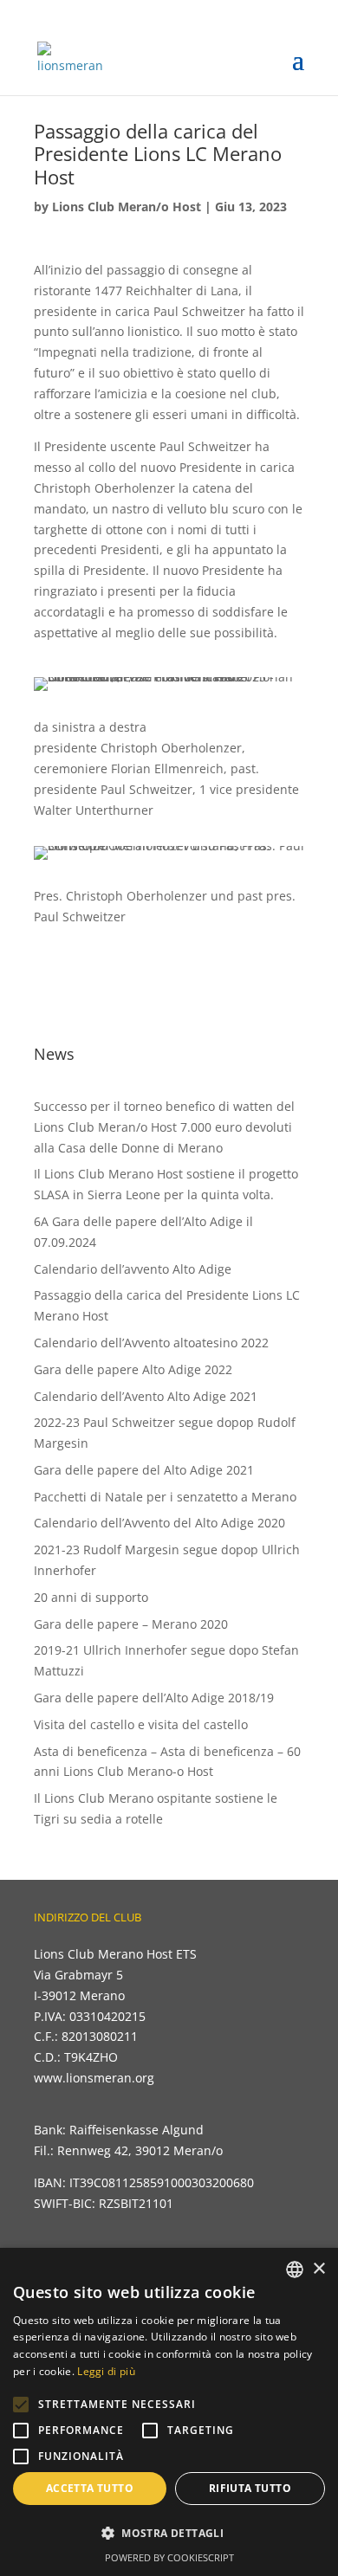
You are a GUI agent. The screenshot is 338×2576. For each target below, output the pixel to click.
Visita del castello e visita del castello (141, 1724)
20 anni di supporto (91, 1597)
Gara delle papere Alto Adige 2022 (133, 1369)
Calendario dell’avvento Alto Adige (133, 1269)
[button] (21, 2405)
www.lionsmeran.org (94, 2078)
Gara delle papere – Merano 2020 (131, 1624)
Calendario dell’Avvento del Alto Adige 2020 (159, 1523)
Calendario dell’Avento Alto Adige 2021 (146, 1396)
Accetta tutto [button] (90, 2488)
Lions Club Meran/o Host (127, 207)
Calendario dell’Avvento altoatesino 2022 (151, 1343)
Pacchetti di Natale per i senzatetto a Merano (165, 1497)
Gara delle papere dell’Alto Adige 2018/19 (154, 1698)
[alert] (169, 2412)
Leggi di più (106, 2371)
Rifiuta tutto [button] (250, 2488)
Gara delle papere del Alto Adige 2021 (144, 1470)
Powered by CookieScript (169, 2557)
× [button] (318, 2269)
